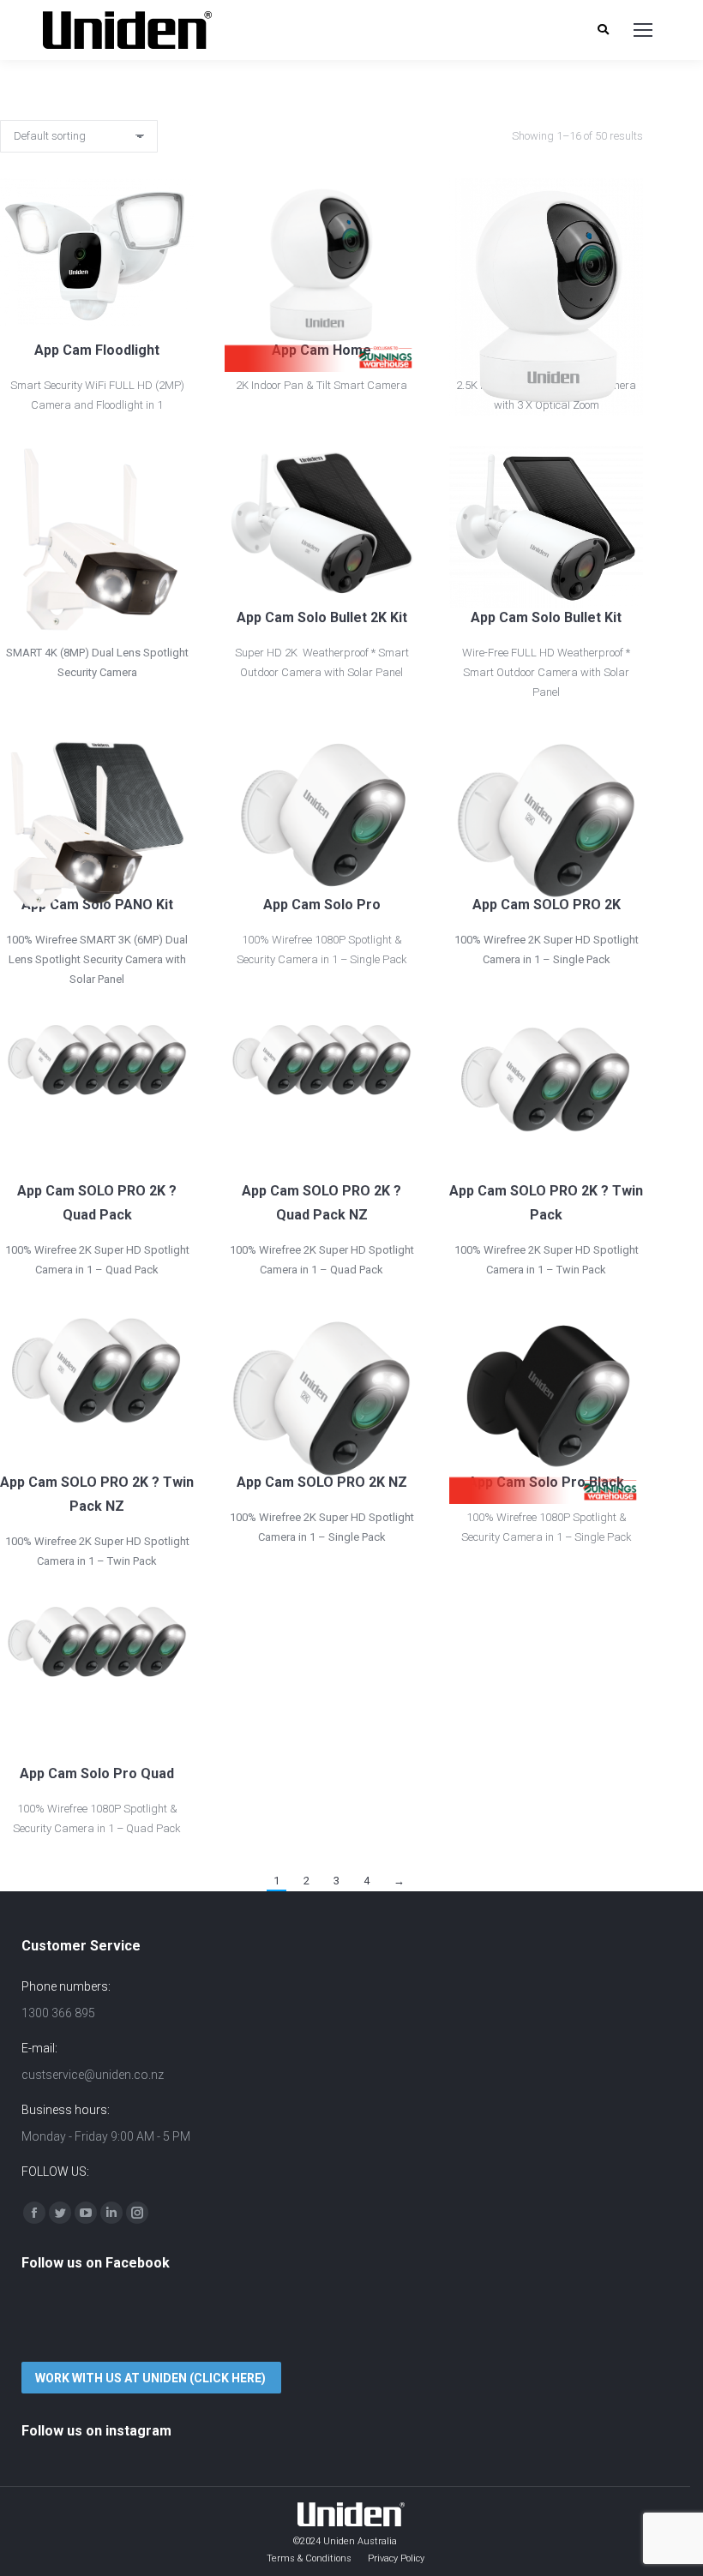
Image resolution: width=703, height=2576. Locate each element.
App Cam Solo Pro (322, 905)
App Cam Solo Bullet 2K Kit (322, 617)
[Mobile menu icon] (643, 30)
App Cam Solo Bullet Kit (546, 617)
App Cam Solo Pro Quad (97, 1773)
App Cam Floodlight (97, 350)
